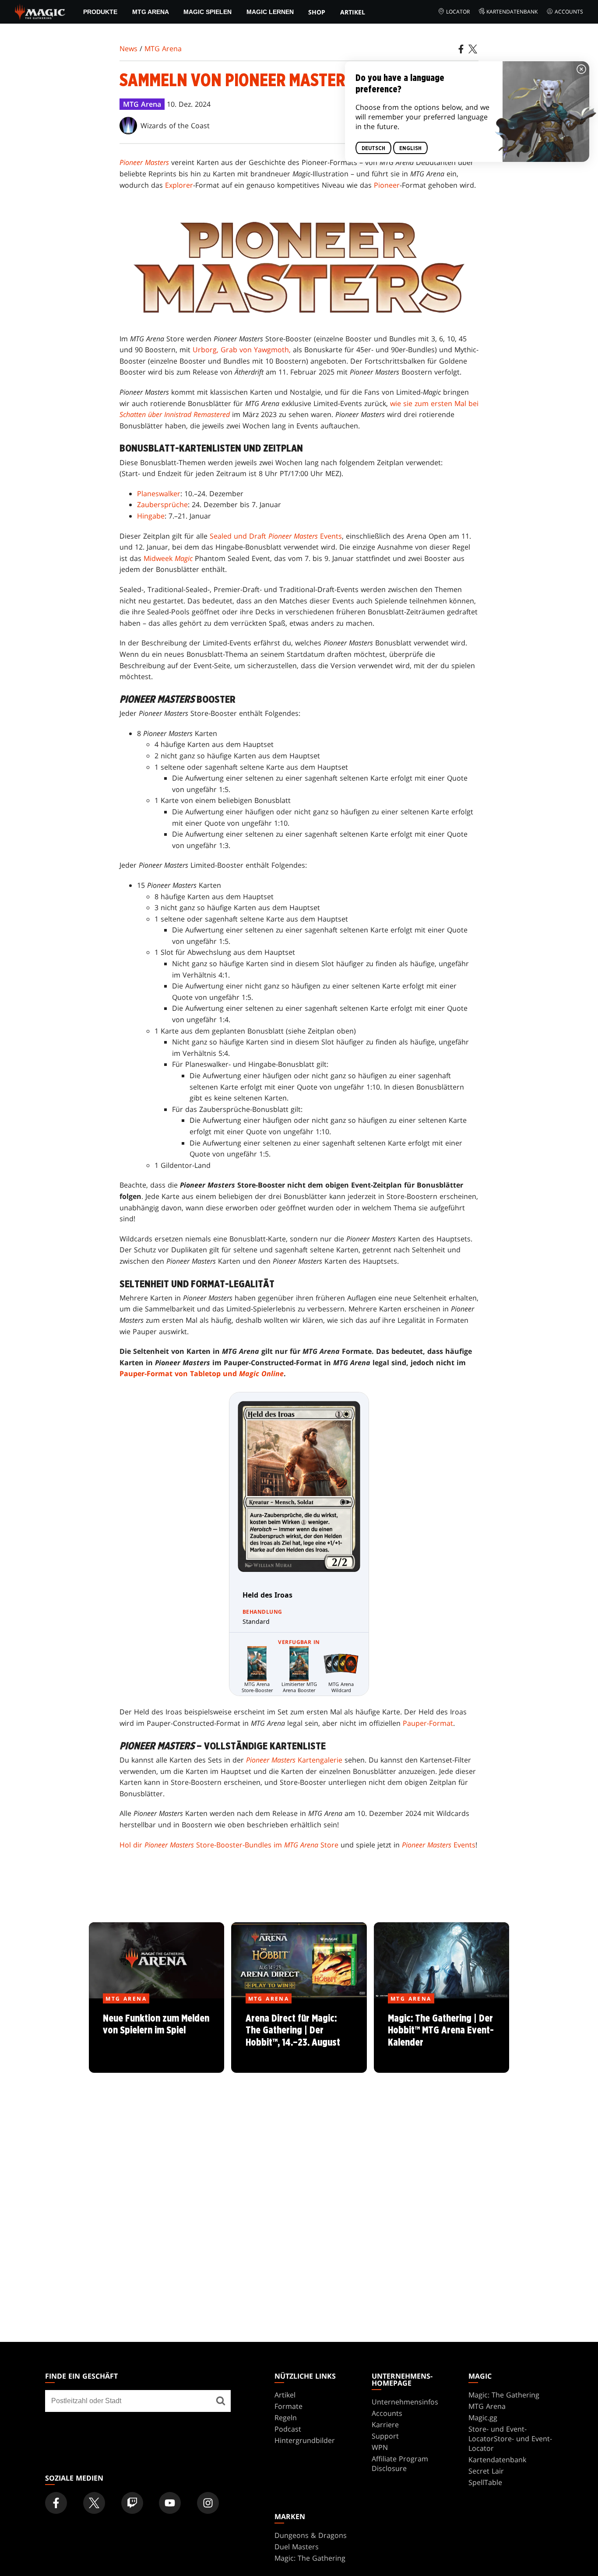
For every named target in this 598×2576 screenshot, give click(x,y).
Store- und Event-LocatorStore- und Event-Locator (510, 2439)
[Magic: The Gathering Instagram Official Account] (208, 2503)
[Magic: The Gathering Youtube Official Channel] (170, 2503)
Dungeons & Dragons (311, 2535)
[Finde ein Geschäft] (221, 2401)
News (128, 49)
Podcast (288, 2429)
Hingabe (151, 516)
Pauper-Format (428, 1723)
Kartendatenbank (512, 12)
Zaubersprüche (162, 505)
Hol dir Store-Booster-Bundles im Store (229, 1845)
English (410, 148)
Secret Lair (486, 2471)
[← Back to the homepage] (40, 11)
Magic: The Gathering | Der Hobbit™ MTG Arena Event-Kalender (441, 2036)
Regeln (286, 2418)
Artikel (353, 12)
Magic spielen (208, 12)
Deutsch (373, 148)
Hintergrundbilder (305, 2440)
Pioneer (387, 185)
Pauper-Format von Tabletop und (202, 1374)
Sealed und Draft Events (276, 536)
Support (385, 2436)
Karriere (385, 2425)
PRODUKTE (100, 12)
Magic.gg (483, 2418)
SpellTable (485, 2482)
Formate (288, 2406)
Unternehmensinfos (405, 2402)
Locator (458, 12)
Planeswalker (159, 494)
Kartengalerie (294, 1760)
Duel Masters (297, 2547)
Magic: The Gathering (504, 2395)
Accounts (569, 12)
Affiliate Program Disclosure (400, 2464)
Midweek (168, 558)
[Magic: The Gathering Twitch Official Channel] (132, 2503)
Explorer (179, 185)
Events (439, 1845)
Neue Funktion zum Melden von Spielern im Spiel (157, 2036)
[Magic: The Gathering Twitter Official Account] (94, 2503)
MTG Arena (151, 12)
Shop (317, 12)
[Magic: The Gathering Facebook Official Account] (56, 2503)
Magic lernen (270, 12)
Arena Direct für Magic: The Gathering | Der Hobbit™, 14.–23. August (299, 2036)
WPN (380, 2447)
